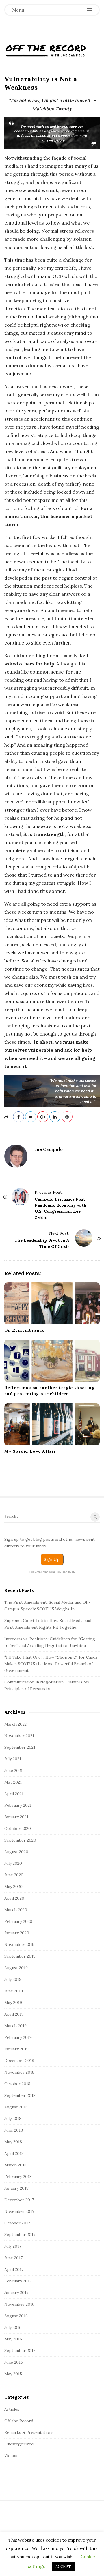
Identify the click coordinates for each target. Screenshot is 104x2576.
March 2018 (15, 2165)
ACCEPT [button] (63, 2567)
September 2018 (20, 2095)
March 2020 (16, 1910)
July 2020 (13, 1863)
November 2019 (19, 1945)
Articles (12, 2409)
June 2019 (14, 1991)
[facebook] (18, 1117)
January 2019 (16, 2049)
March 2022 (15, 1724)
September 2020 (20, 1840)
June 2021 (13, 1771)
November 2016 (19, 2304)
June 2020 (14, 1875)
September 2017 (20, 2235)
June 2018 (14, 2130)
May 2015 (13, 2374)
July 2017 (13, 2246)
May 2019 (13, 2003)
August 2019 (16, 1968)
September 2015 (20, 2351)
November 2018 (19, 2072)
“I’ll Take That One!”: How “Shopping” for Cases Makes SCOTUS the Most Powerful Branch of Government (51, 1664)
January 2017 (16, 2293)
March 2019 (15, 2026)
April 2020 (14, 1898)
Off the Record (19, 2421)
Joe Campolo (49, 1149)
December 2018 (19, 2061)
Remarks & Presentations (29, 2432)
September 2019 (20, 1956)
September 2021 (20, 1747)
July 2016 (13, 2327)
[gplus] (43, 1117)
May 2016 (13, 2339)
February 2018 (18, 2177)
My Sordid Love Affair (30, 1451)
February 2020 (18, 1921)
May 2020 (13, 1887)
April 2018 (14, 2153)
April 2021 (14, 1794)
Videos (11, 2456)
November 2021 (19, 1736)
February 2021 (18, 1805)
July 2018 (13, 2119)
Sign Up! (52, 1559)
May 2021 (13, 1782)
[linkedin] (55, 1117)
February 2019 (18, 2037)
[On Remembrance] (52, 1303)
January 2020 (17, 1933)
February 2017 (18, 2281)
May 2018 (13, 2142)
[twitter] (31, 1117)
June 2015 (14, 2362)
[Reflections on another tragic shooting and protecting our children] (52, 1361)
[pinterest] (67, 1117)
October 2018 (17, 2084)
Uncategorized (19, 2444)
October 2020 (18, 1829)
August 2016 (16, 2316)
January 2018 (16, 2188)
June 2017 (13, 2258)
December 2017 (19, 2200)
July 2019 (13, 1979)
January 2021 (16, 1817)
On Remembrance (24, 1330)
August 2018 (16, 2107)
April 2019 (14, 2014)
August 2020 (16, 1852)
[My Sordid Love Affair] (52, 1424)
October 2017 (17, 2223)
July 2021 (13, 1759)
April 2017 (14, 2269)
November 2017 (19, 2211)
